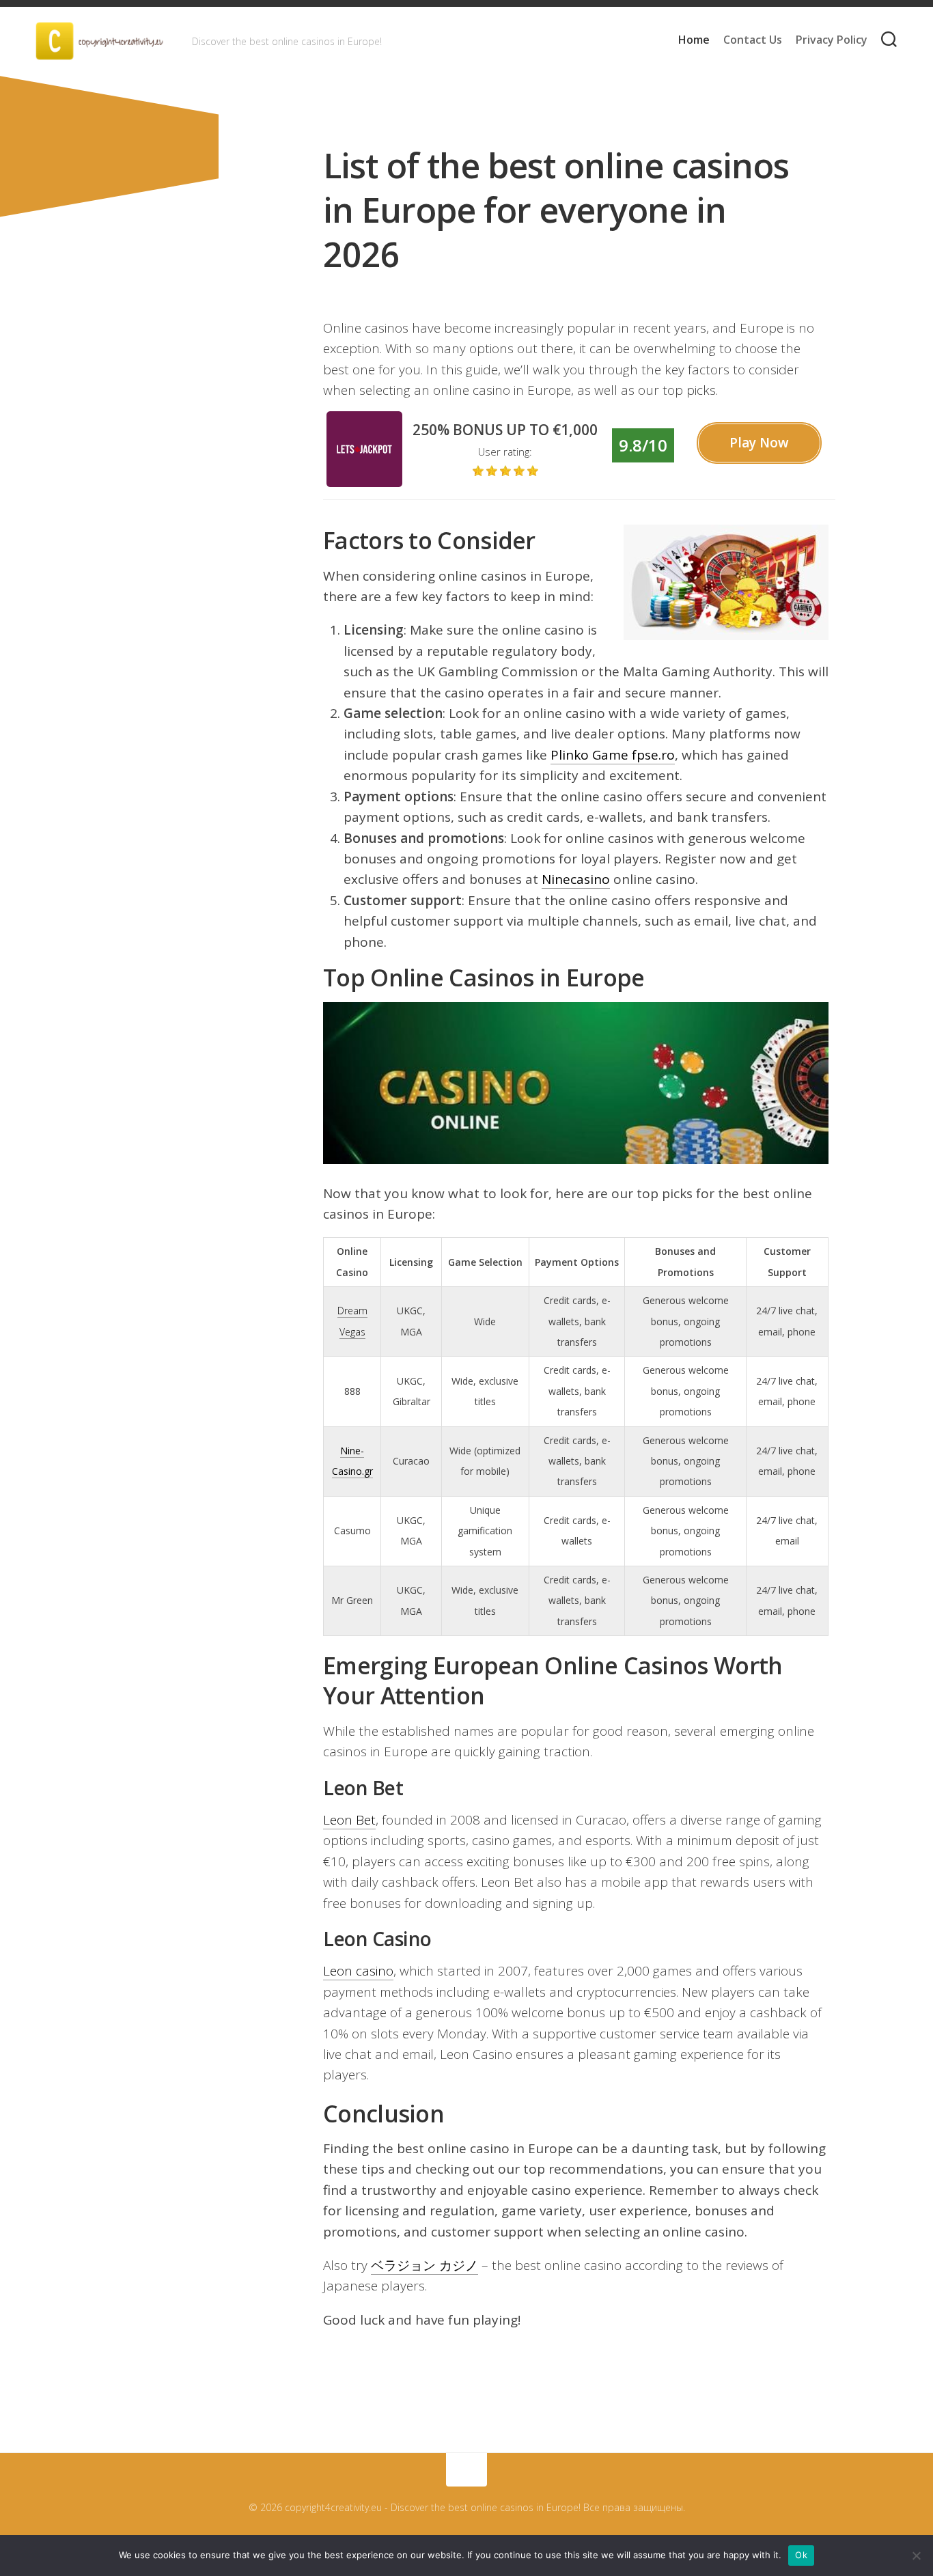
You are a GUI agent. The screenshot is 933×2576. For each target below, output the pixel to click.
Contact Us (753, 40)
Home (694, 40)
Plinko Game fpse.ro (613, 755)
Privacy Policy (832, 40)
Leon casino (358, 1971)
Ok (801, 2555)
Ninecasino (576, 879)
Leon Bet (349, 1820)
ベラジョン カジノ (424, 2265)
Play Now (759, 443)
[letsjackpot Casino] (364, 482)
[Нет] (916, 2556)
